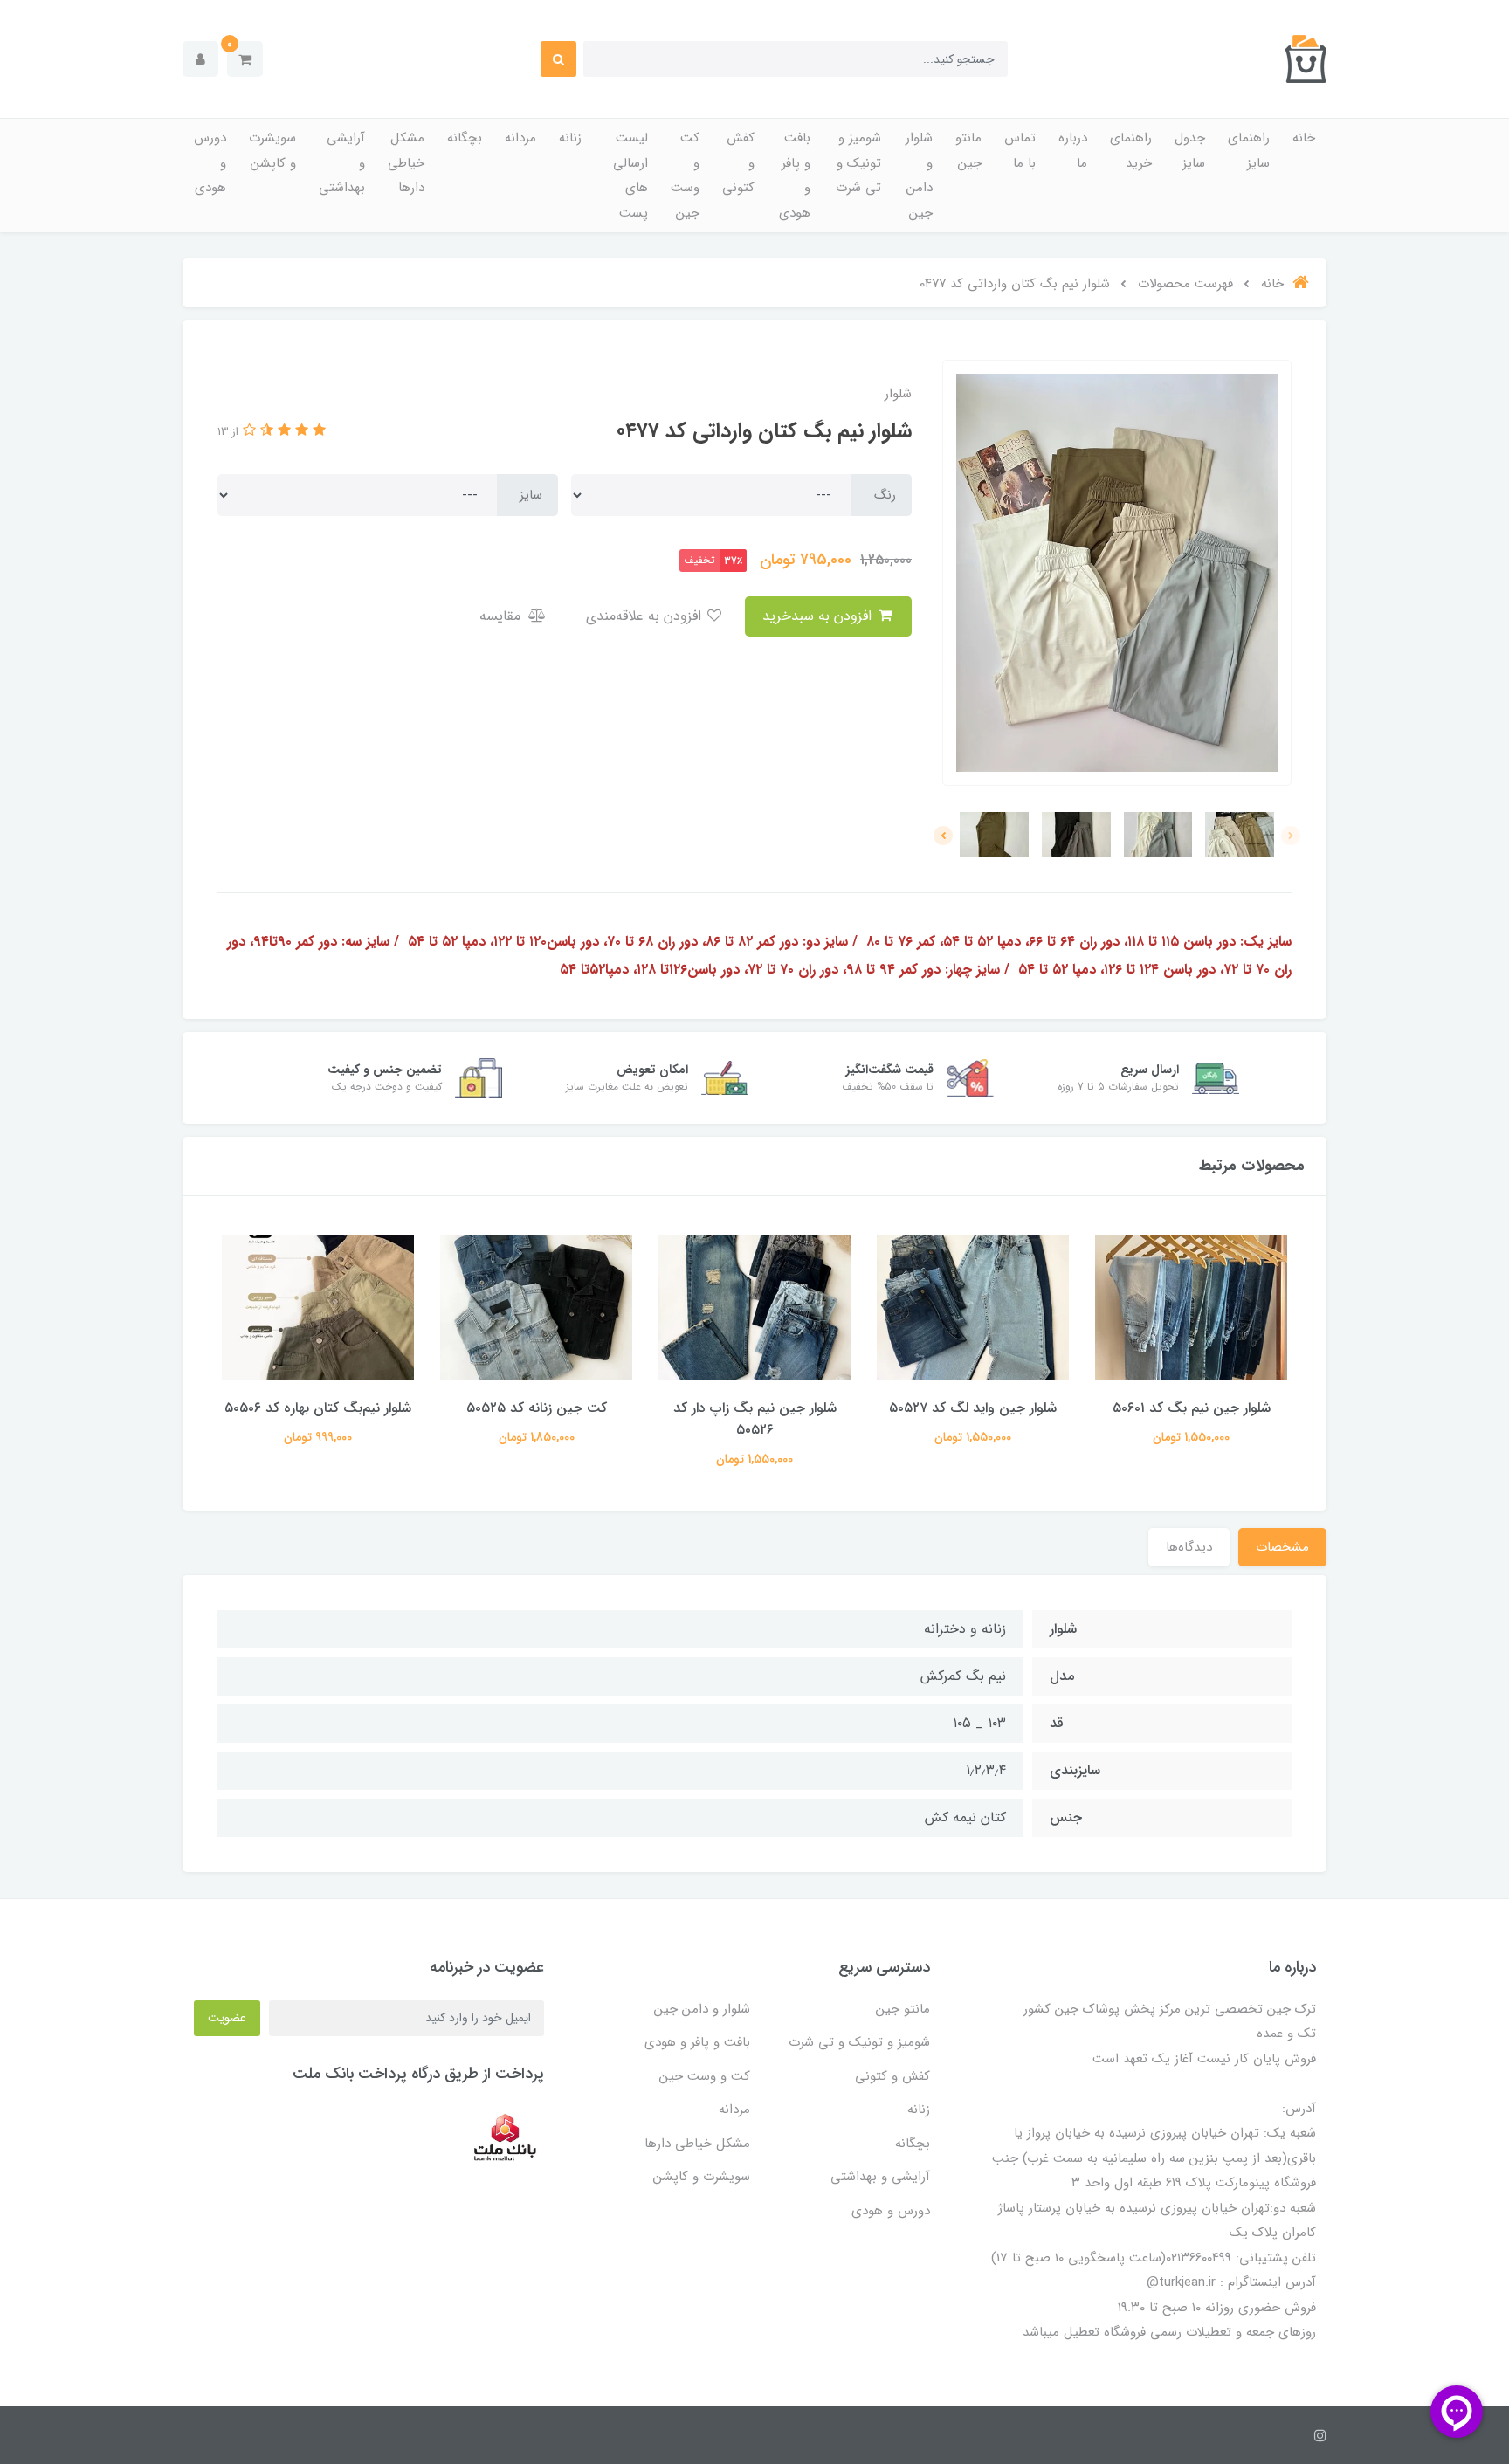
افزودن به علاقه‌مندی (646, 616)
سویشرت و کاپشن (272, 151)
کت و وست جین (685, 176)
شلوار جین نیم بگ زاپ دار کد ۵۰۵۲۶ (755, 1419)
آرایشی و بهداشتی (342, 163)
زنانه (570, 138)
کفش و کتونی (738, 163)
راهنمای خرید (1131, 151)
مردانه (520, 138)
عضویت (227, 2018)
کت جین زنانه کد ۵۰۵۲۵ (537, 1408)
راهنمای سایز (1249, 151)
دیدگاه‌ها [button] (1189, 1547)
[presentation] (1291, 836)
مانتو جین (968, 151)
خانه (1304, 138)
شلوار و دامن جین (919, 176)
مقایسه (502, 616)
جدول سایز (1190, 151)
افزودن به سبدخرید (819, 616)
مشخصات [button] (1282, 1547)
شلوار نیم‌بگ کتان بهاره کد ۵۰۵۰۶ (318, 1408)
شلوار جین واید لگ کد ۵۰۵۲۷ (973, 1408)
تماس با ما (1020, 151)
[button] (245, 59)
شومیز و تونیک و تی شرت (858, 163)
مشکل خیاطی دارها (406, 163)
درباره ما (1073, 151)
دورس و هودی (210, 163)
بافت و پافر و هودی (795, 176)
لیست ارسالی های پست (630, 176)
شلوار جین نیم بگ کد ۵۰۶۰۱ (1192, 1408)
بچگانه (465, 138)
